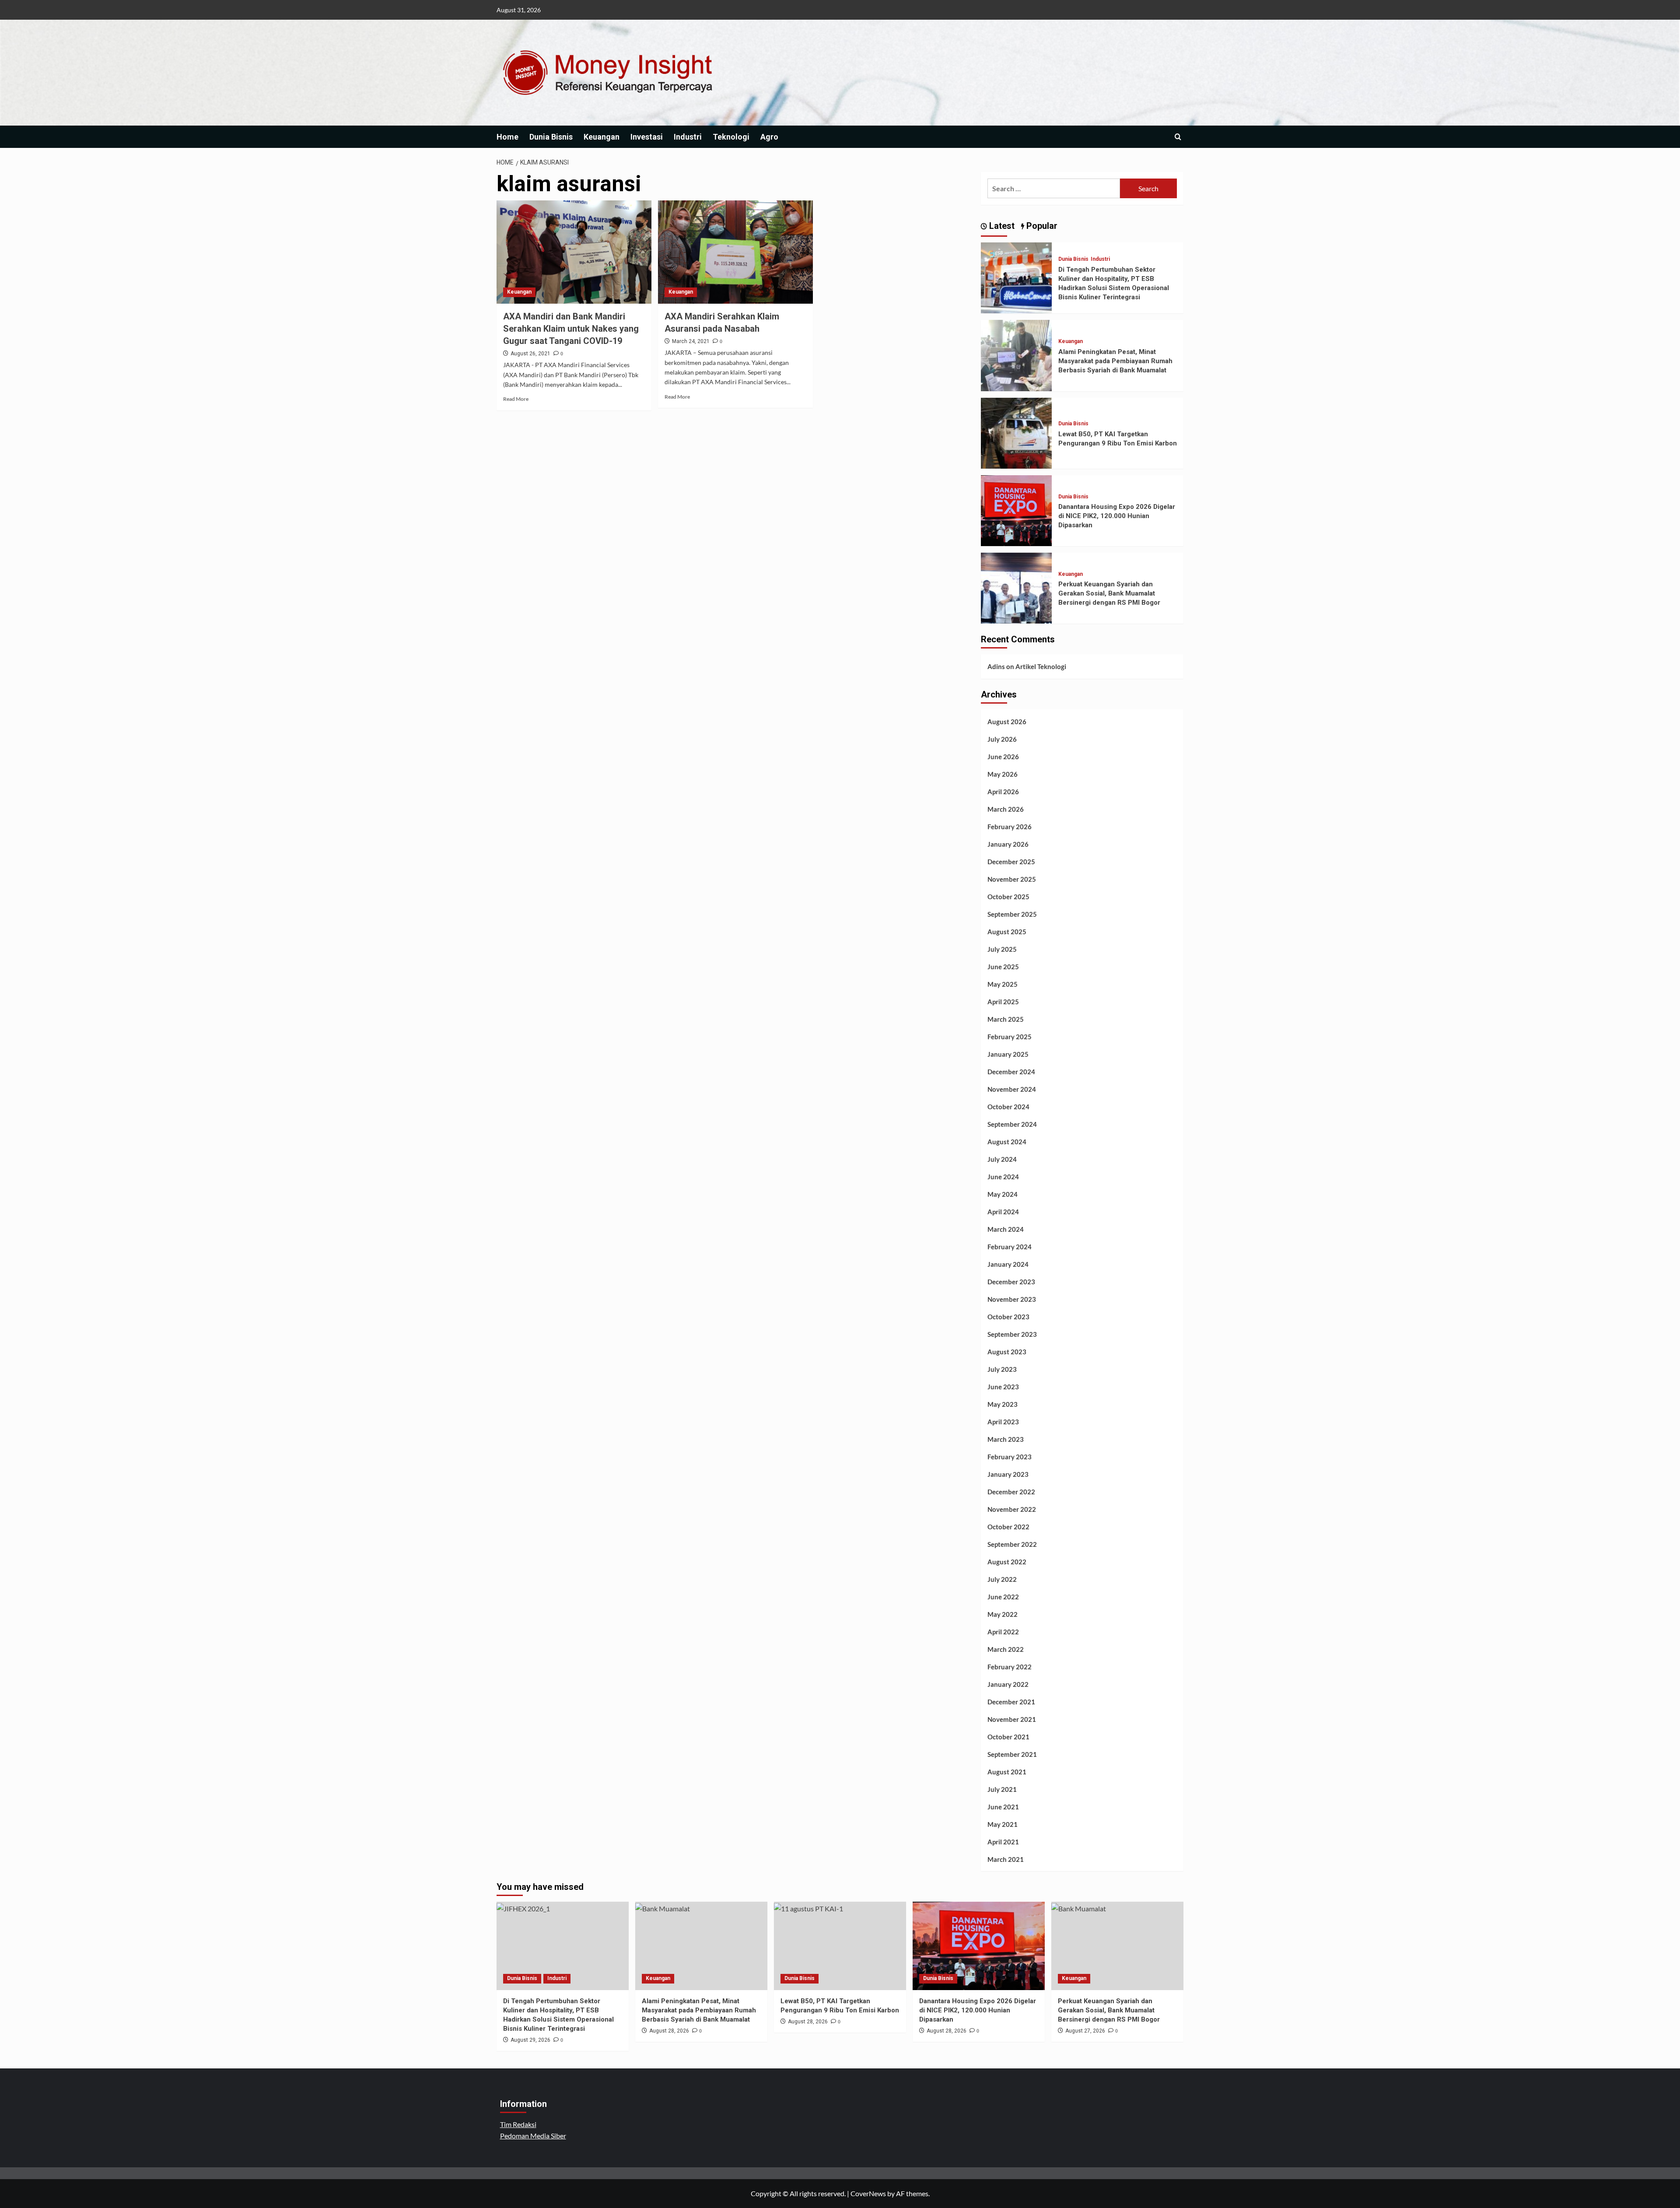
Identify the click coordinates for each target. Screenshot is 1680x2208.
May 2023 (1003, 1404)
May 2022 (1003, 1614)
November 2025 (1012, 879)
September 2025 (1012, 914)
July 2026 (1002, 739)
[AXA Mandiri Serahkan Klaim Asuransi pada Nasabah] (735, 252)
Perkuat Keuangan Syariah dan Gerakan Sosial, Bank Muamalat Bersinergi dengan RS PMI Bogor (1109, 593)
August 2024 (1007, 1142)
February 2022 (1010, 1667)
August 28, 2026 (669, 2031)
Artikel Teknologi (1041, 666)
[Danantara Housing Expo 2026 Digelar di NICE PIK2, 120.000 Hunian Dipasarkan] (1016, 510)
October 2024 (1008, 1107)
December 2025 (1011, 862)
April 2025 (1003, 1002)
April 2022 (1003, 1632)
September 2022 (1012, 1544)
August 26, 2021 (530, 354)
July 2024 (1002, 1159)
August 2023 (1007, 1352)
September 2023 (1012, 1334)
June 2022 (1003, 1597)
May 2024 (1003, 1194)
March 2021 (1006, 1859)
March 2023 (1006, 1439)
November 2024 (1012, 1089)
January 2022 (1008, 1684)
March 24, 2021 (691, 341)
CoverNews (868, 2193)
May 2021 (1003, 1824)
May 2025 (1003, 984)
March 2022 (1006, 1649)
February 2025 (1010, 1037)
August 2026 (1007, 722)
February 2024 (1010, 1247)
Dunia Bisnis (551, 137)
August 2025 (1007, 932)
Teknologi (731, 137)
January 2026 (1008, 844)
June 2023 (1003, 1387)
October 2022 (1008, 1527)
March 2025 (1006, 1019)
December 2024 (1011, 1072)
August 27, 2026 (1085, 2031)
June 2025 (1003, 967)
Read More (516, 399)
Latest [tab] (1001, 226)
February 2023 (1010, 1457)
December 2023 (1011, 1282)
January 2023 (1008, 1474)
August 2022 (1007, 1562)
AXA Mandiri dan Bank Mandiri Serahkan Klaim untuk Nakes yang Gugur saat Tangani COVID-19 (571, 329)
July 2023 (1002, 1369)
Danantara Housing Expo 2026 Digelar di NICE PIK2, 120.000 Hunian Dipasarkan (1117, 516)
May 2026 (1003, 774)
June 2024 (1003, 1177)
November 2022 (1012, 1509)
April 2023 (1003, 1422)
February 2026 (1010, 827)
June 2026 (1003, 757)
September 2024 (1012, 1124)
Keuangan (602, 137)
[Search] (1178, 137)
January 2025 (1008, 1054)
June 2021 (1003, 1807)
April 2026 (1003, 792)
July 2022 (1002, 1579)
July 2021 (1002, 1789)
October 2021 (1008, 1737)
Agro (769, 137)
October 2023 (1008, 1317)
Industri (688, 137)
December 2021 (1011, 1702)
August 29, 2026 (530, 2040)
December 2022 (1011, 1492)
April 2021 (1003, 1842)
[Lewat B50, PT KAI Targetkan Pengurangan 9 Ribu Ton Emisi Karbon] (1016, 432)
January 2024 (1008, 1264)
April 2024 (1003, 1212)
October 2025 (1008, 897)
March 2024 (1006, 1229)
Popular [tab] (1041, 226)
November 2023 (1012, 1299)
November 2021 (1012, 1719)
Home (507, 137)
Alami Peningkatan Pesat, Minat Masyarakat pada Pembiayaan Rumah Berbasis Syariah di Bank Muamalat (1115, 361)
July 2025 (1002, 949)
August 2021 (1007, 1772)
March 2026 (1006, 809)
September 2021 (1012, 1754)
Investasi (647, 137)
